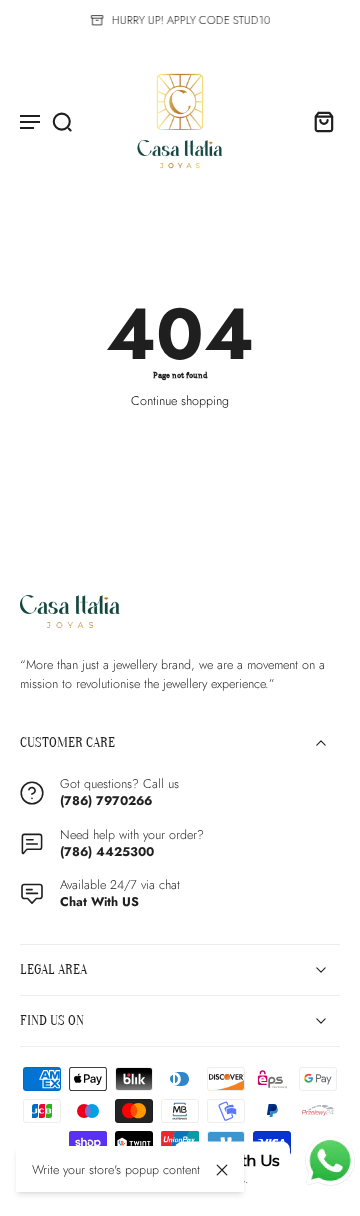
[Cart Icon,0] (318, 121)
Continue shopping (180, 401)
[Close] (222, 1170)
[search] (62, 121)
